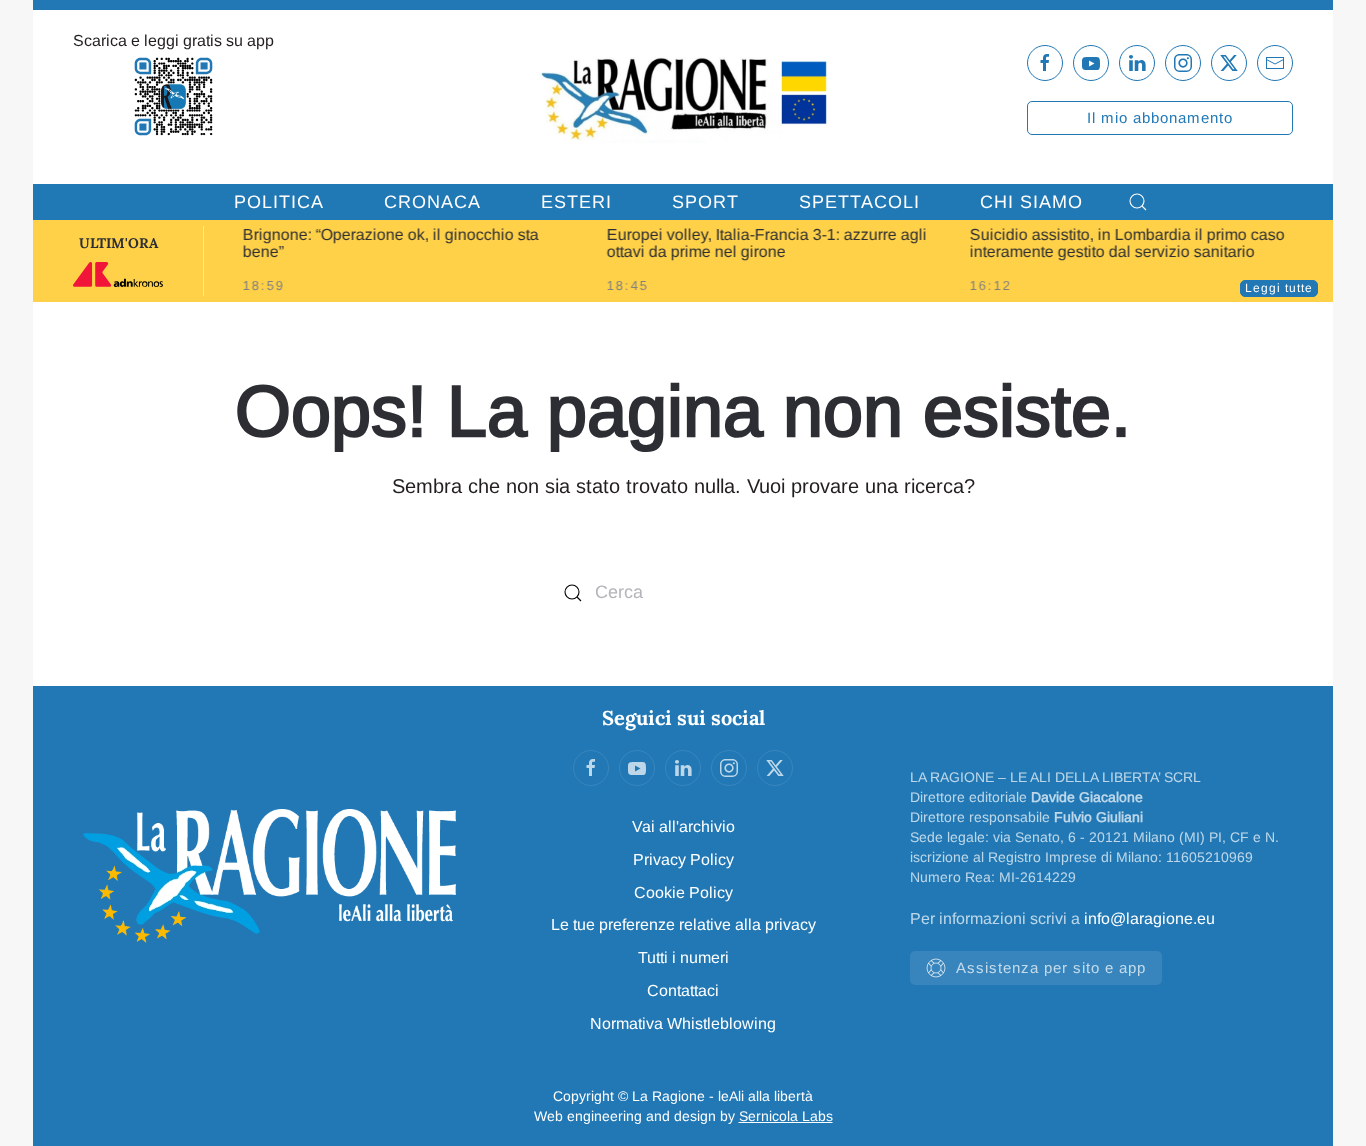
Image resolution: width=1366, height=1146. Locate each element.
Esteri (576, 202)
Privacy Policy (683, 859)
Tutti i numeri (683, 957)
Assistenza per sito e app (1051, 967)
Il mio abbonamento (1160, 117)
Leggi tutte (1279, 288)
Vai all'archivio (683, 826)
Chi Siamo (1031, 202)
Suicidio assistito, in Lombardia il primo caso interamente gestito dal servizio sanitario (1127, 243)
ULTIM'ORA (118, 243)
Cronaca (432, 202)
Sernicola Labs (786, 1116)
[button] (1138, 202)
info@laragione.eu (1149, 918)
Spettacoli (859, 202)
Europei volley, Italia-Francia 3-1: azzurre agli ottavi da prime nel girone (766, 243)
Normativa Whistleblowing (683, 1023)
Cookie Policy (683, 892)
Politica (279, 202)
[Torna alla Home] (683, 97)
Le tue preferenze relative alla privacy (683, 924)
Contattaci (683, 990)
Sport (705, 202)
